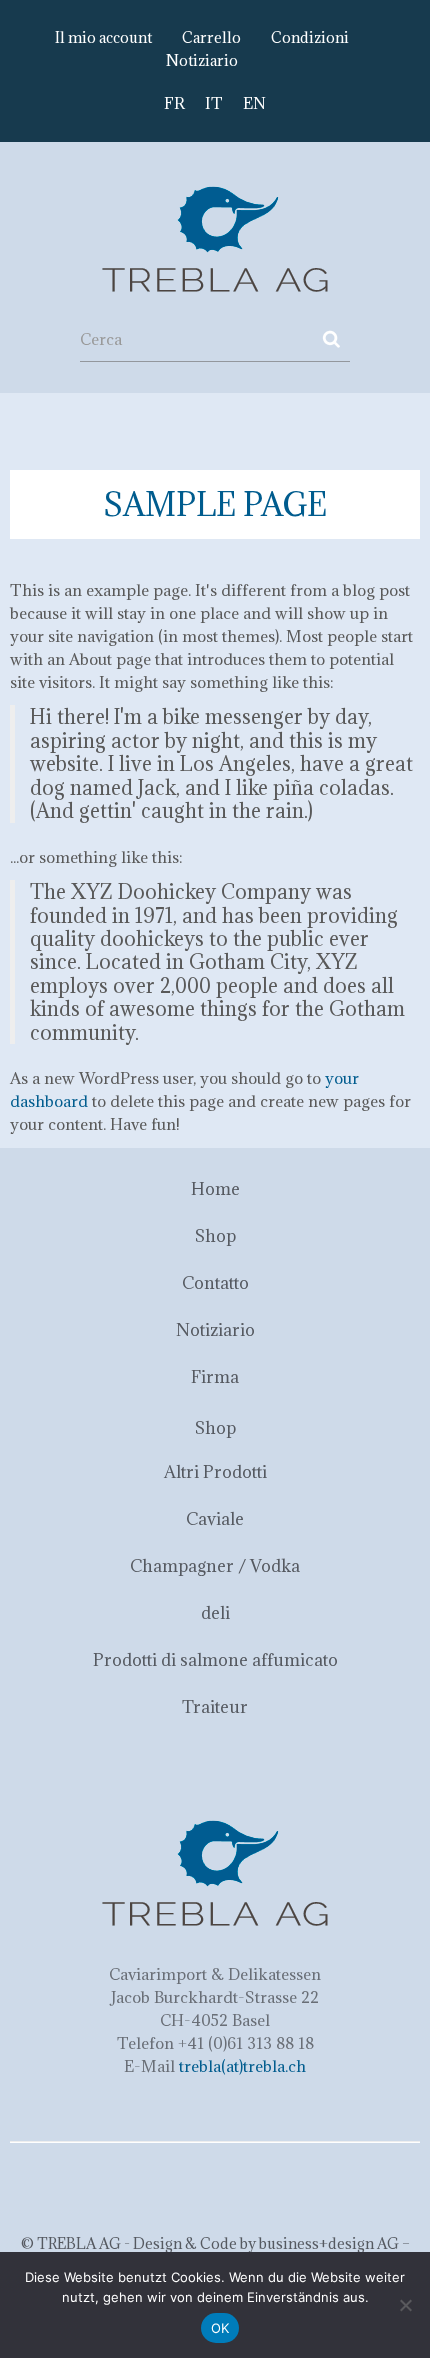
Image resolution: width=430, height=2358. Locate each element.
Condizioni (310, 37)
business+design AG (329, 2243)
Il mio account (103, 37)
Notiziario (202, 60)
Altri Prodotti (215, 1472)
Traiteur (215, 1707)
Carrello (211, 37)
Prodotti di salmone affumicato (215, 1660)
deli (215, 1613)
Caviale (215, 1519)
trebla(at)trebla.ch (242, 2066)
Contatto (215, 1283)
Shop (215, 1236)
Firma (215, 1377)
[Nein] (405, 2305)
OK (220, 2328)
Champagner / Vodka (215, 1566)
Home (215, 1189)
